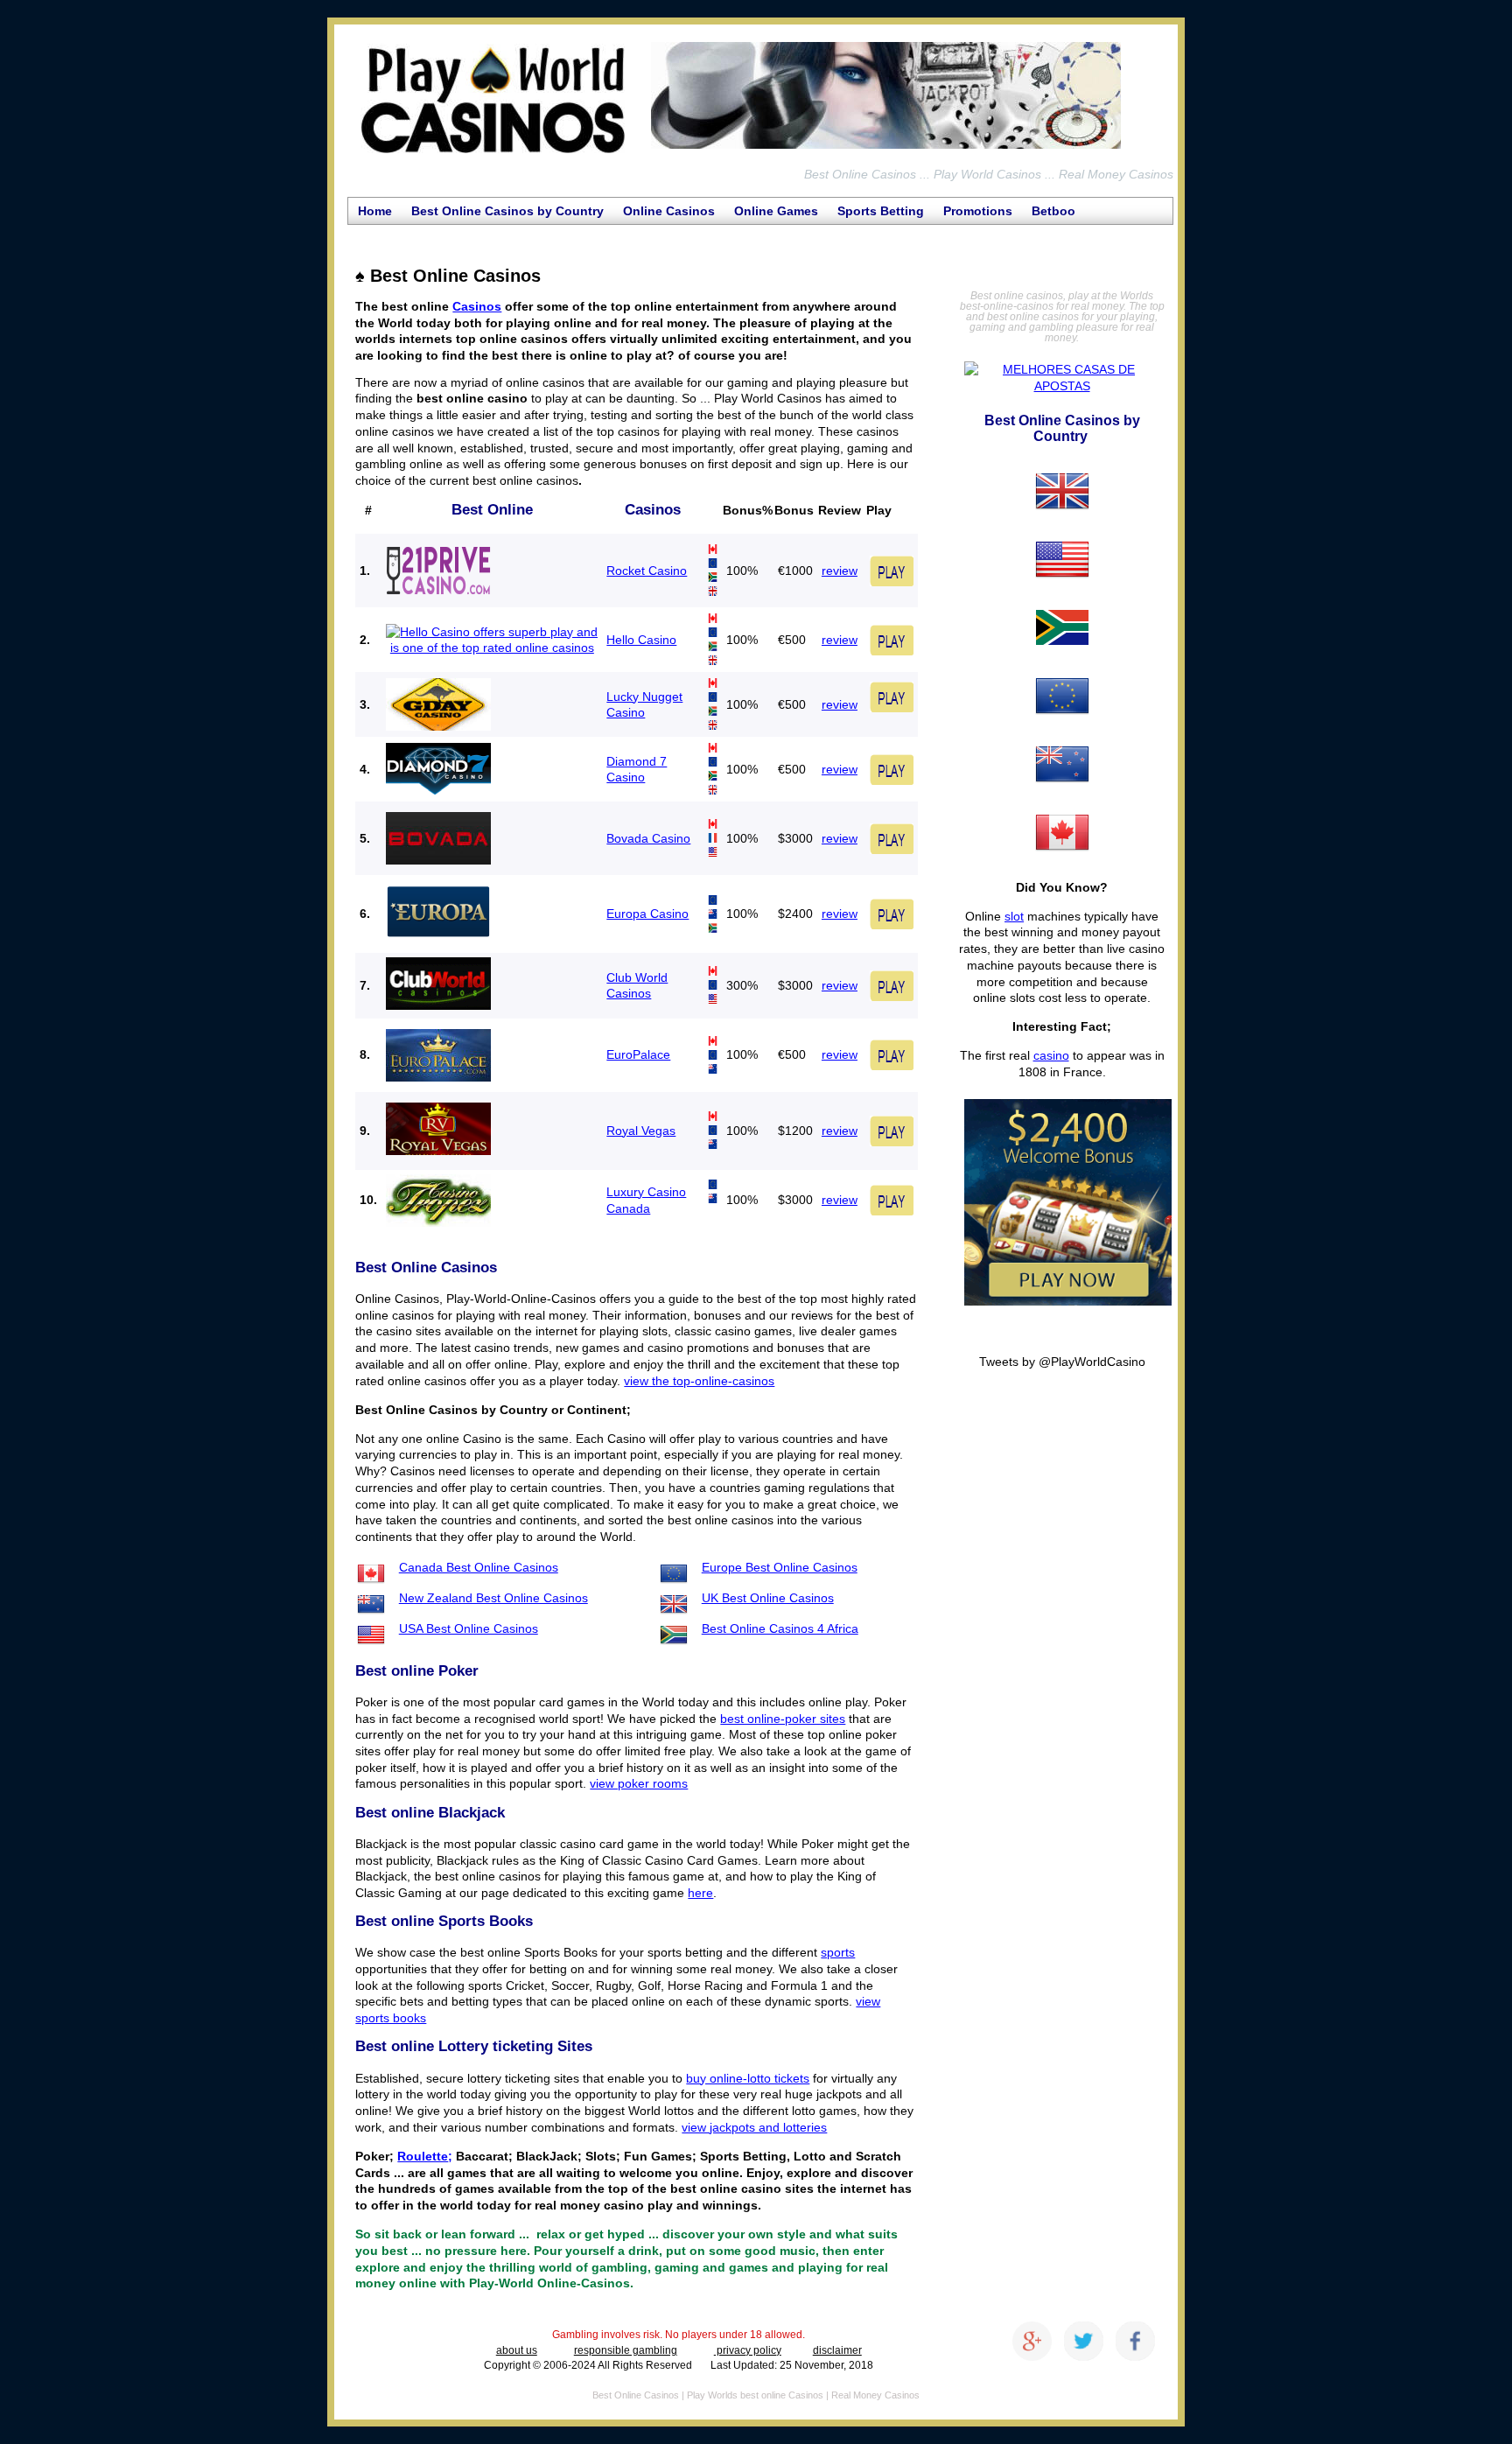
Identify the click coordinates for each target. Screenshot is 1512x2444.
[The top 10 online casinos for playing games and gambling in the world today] (886, 149)
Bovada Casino (648, 838)
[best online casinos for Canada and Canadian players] (1062, 862)
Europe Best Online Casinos (780, 1567)
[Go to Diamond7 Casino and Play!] (892, 787)
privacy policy (748, 2350)
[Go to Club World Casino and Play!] (892, 981)
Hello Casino (641, 640)
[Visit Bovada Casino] (438, 834)
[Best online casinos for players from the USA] (1062, 589)
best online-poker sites (783, 1719)
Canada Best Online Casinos (479, 1567)
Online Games (776, 211)
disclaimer (837, 2350)
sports (838, 1952)
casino (1051, 1055)
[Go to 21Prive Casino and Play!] (892, 566)
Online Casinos (669, 211)
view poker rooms (639, 1783)
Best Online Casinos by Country (507, 211)
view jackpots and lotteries (754, 2127)
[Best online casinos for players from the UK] (1062, 521)
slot (1014, 916)
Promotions (978, 211)
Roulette (423, 2156)
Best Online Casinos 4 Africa (780, 1628)
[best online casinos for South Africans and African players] (1062, 657)
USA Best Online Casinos (469, 1628)
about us (517, 2350)
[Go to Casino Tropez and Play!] (892, 1196)
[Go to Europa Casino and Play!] (892, 931)
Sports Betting (881, 211)
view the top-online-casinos (699, 1381)
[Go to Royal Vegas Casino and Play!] (892, 1126)
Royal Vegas (641, 1131)
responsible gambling (626, 2350)
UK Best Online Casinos (768, 1598)
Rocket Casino (647, 571)
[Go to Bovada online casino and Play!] (892, 834)
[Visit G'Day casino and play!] (892, 692)
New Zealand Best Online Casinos (493, 1598)
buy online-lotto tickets (748, 2078)
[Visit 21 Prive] (438, 570)
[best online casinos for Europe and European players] (1062, 725)
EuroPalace (638, 1054)
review (840, 571)
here (700, 1893)
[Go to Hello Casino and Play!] (892, 635)
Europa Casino (647, 914)
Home (375, 211)
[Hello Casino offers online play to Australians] (492, 648)
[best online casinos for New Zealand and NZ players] (1062, 794)
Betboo (1053, 211)
